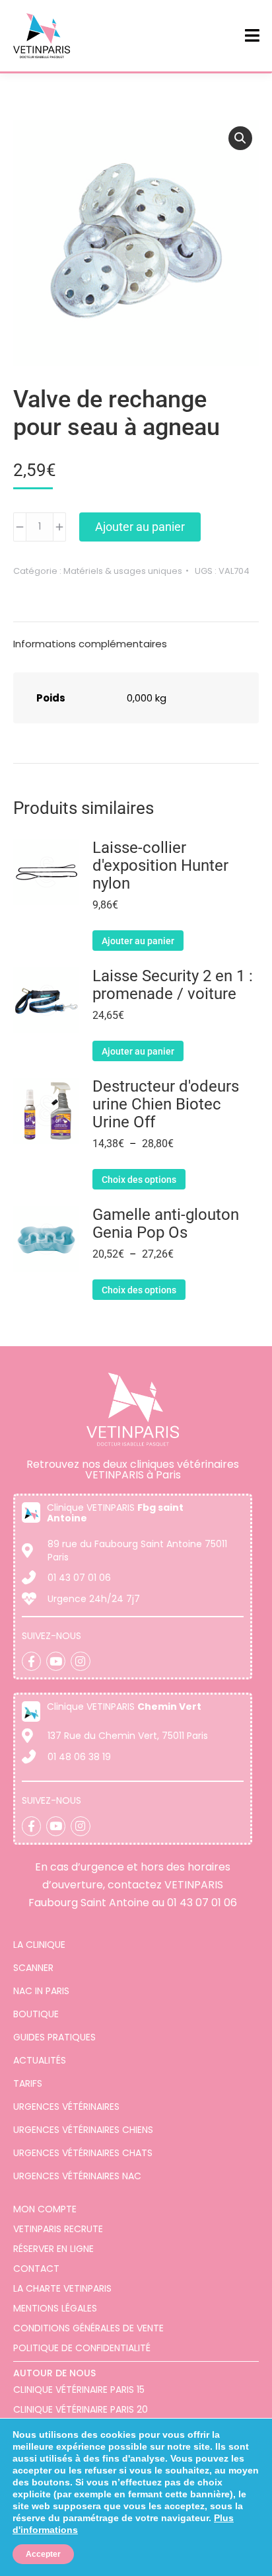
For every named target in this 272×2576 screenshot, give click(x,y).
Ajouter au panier (140, 527)
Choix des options (139, 1180)
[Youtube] (56, 1661)
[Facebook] (31, 1661)
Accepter (43, 2554)
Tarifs (28, 2083)
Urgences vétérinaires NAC (77, 2176)
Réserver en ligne (53, 2249)
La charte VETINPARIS (62, 2288)
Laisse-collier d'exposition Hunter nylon (160, 866)
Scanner (33, 1968)
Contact (36, 2269)
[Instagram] (80, 1661)
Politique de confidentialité (82, 2348)
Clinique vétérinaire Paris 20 (81, 2409)
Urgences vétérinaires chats (83, 2153)
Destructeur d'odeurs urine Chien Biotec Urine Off (166, 1105)
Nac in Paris (41, 1991)
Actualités (40, 2060)
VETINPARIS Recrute (58, 2229)
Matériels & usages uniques (123, 571)
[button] (240, 138)
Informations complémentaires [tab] (90, 644)
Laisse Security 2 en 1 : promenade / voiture (173, 985)
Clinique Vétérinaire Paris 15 (79, 2390)
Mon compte (45, 2209)
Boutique (36, 2014)
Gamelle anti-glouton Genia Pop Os (166, 1224)
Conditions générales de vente (88, 2328)
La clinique (39, 1945)
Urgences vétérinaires (66, 2107)
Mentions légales (55, 2308)
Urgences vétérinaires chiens (83, 2130)
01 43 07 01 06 (202, 1903)
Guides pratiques (54, 2037)
